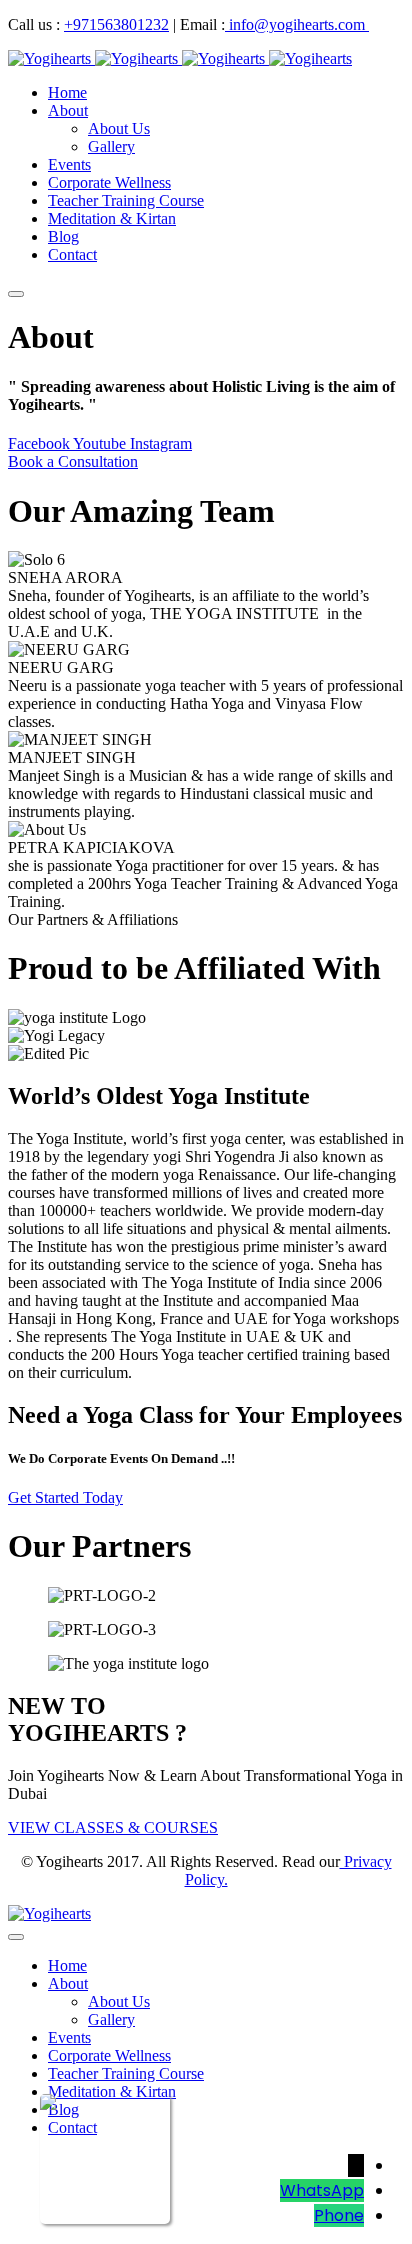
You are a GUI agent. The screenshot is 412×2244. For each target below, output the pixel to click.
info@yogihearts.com (297, 24)
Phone (339, 2215)
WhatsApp (322, 2190)
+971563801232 (116, 24)
